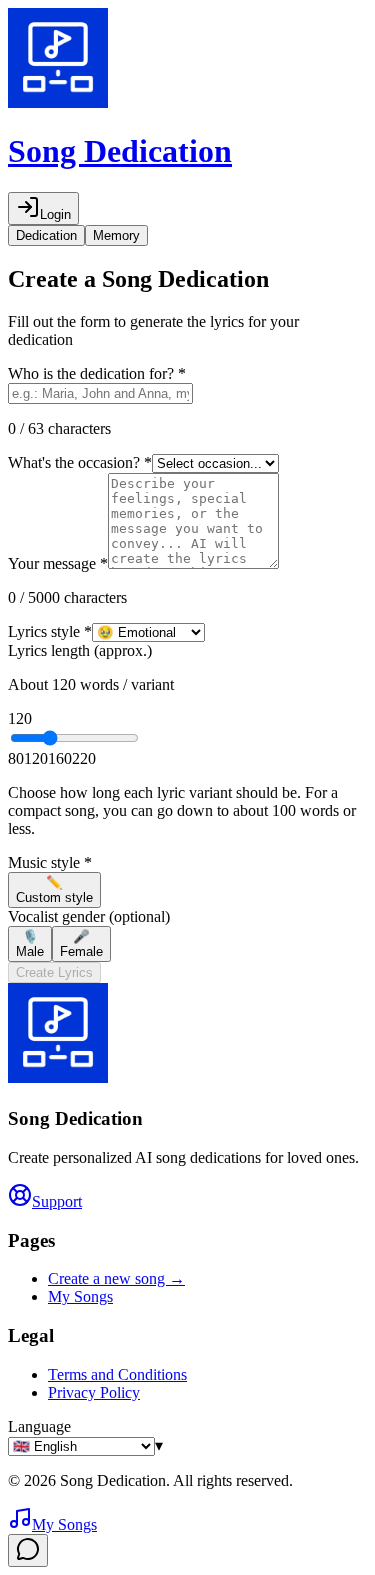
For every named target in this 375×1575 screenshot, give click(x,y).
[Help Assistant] (28, 1550)
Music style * (50, 862)
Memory (116, 235)
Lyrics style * (50, 631)
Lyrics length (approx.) (80, 650)
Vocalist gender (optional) (89, 916)
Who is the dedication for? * (97, 373)
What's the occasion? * (80, 462)
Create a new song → (116, 1278)
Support (57, 1201)
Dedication (46, 235)
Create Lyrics (54, 972)
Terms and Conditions (117, 1374)
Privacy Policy (94, 1392)
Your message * (58, 563)
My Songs (80, 1296)
